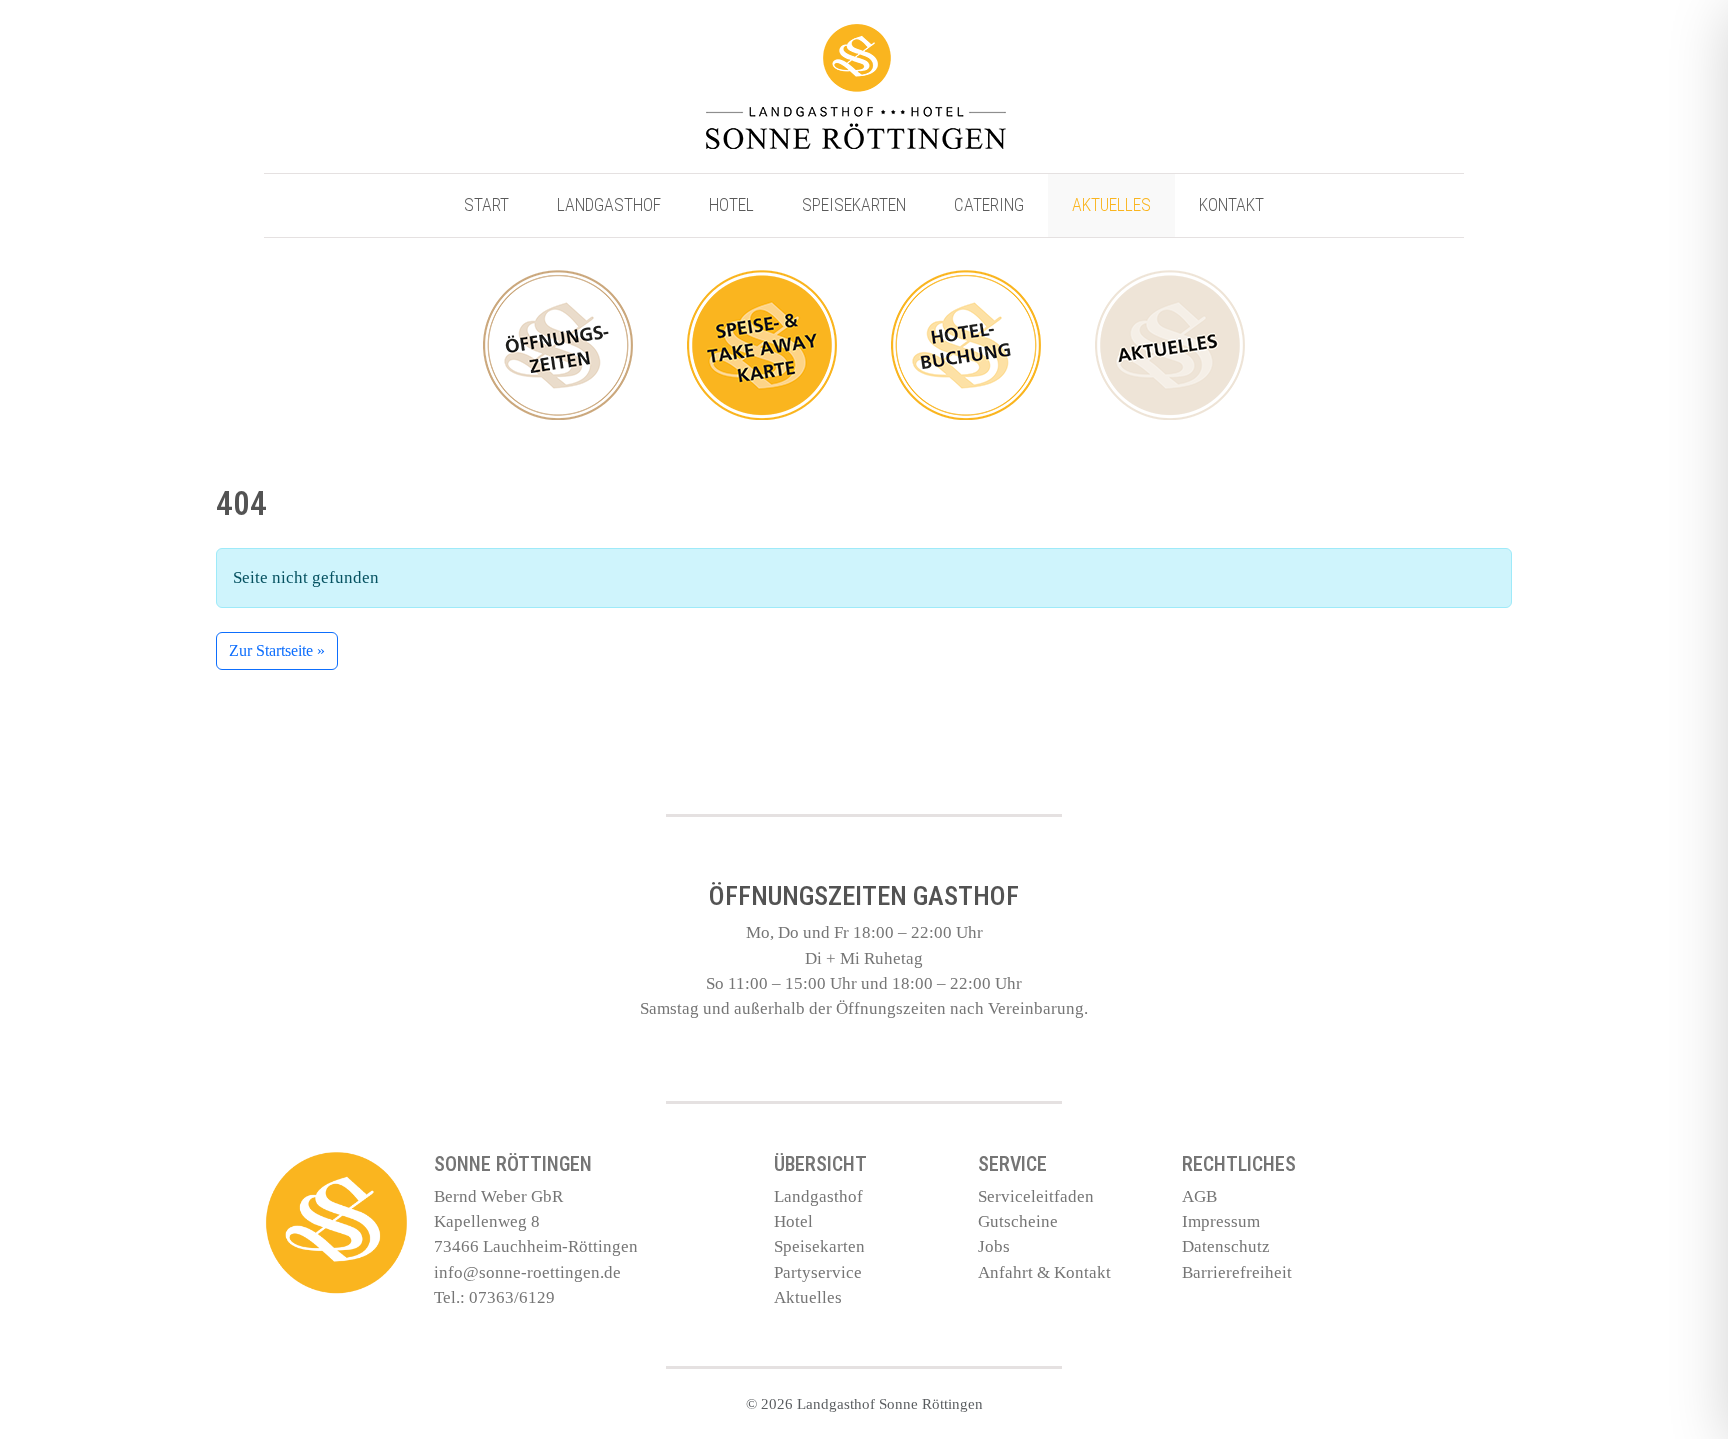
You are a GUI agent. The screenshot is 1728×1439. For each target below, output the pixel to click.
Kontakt (1231, 205)
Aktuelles (1111, 205)
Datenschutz (1226, 1246)
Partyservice (818, 1272)
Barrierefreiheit (1237, 1272)
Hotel (731, 205)
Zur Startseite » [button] (277, 650)
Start (486, 205)
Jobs (994, 1246)
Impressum (1221, 1221)
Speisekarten (854, 205)
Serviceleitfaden (1036, 1196)
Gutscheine (1018, 1221)
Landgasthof (609, 205)
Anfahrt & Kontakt (1044, 1272)
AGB (1199, 1196)
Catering (989, 205)
